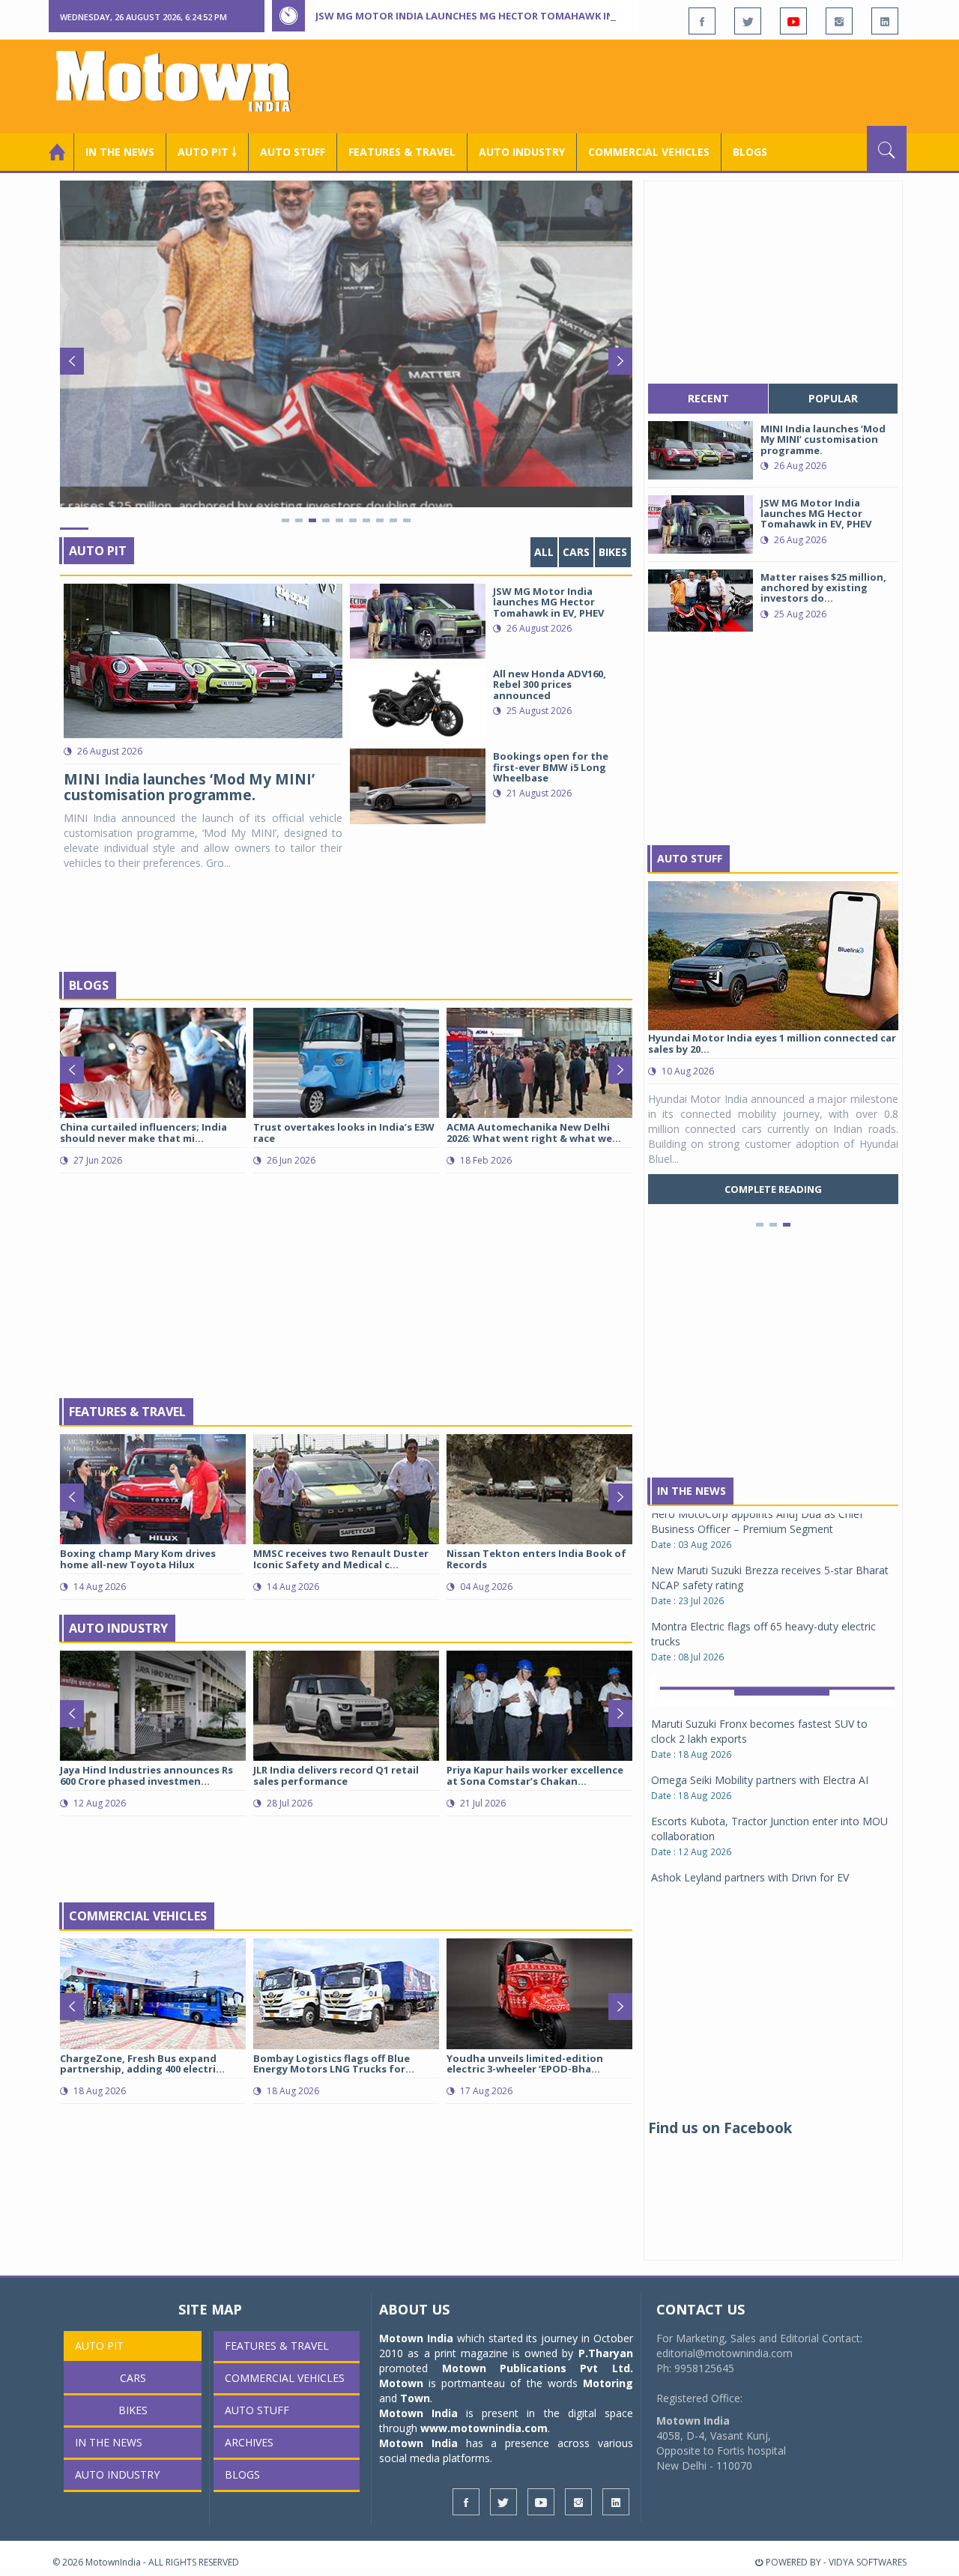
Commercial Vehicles (138, 1916)
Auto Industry (118, 1628)
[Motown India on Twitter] (748, 21)
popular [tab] (833, 398)
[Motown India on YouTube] (793, 21)
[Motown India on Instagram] (839, 21)
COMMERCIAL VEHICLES (649, 152)
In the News (120, 152)
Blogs (750, 152)
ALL (544, 552)
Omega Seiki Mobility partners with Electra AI (760, 1659)
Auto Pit (98, 551)
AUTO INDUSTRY (522, 152)
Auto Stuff (293, 152)
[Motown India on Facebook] (702, 21)
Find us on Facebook (720, 2128)
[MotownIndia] (183, 81)
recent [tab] (708, 398)
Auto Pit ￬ (207, 152)
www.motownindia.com (484, 2428)
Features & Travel (402, 152)
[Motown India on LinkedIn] (885, 21)
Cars (576, 552)
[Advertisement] (634, 85)
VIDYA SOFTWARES (868, 2562)
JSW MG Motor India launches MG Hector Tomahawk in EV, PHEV (486, 16)
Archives (249, 2442)
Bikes (613, 552)
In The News (692, 1491)
